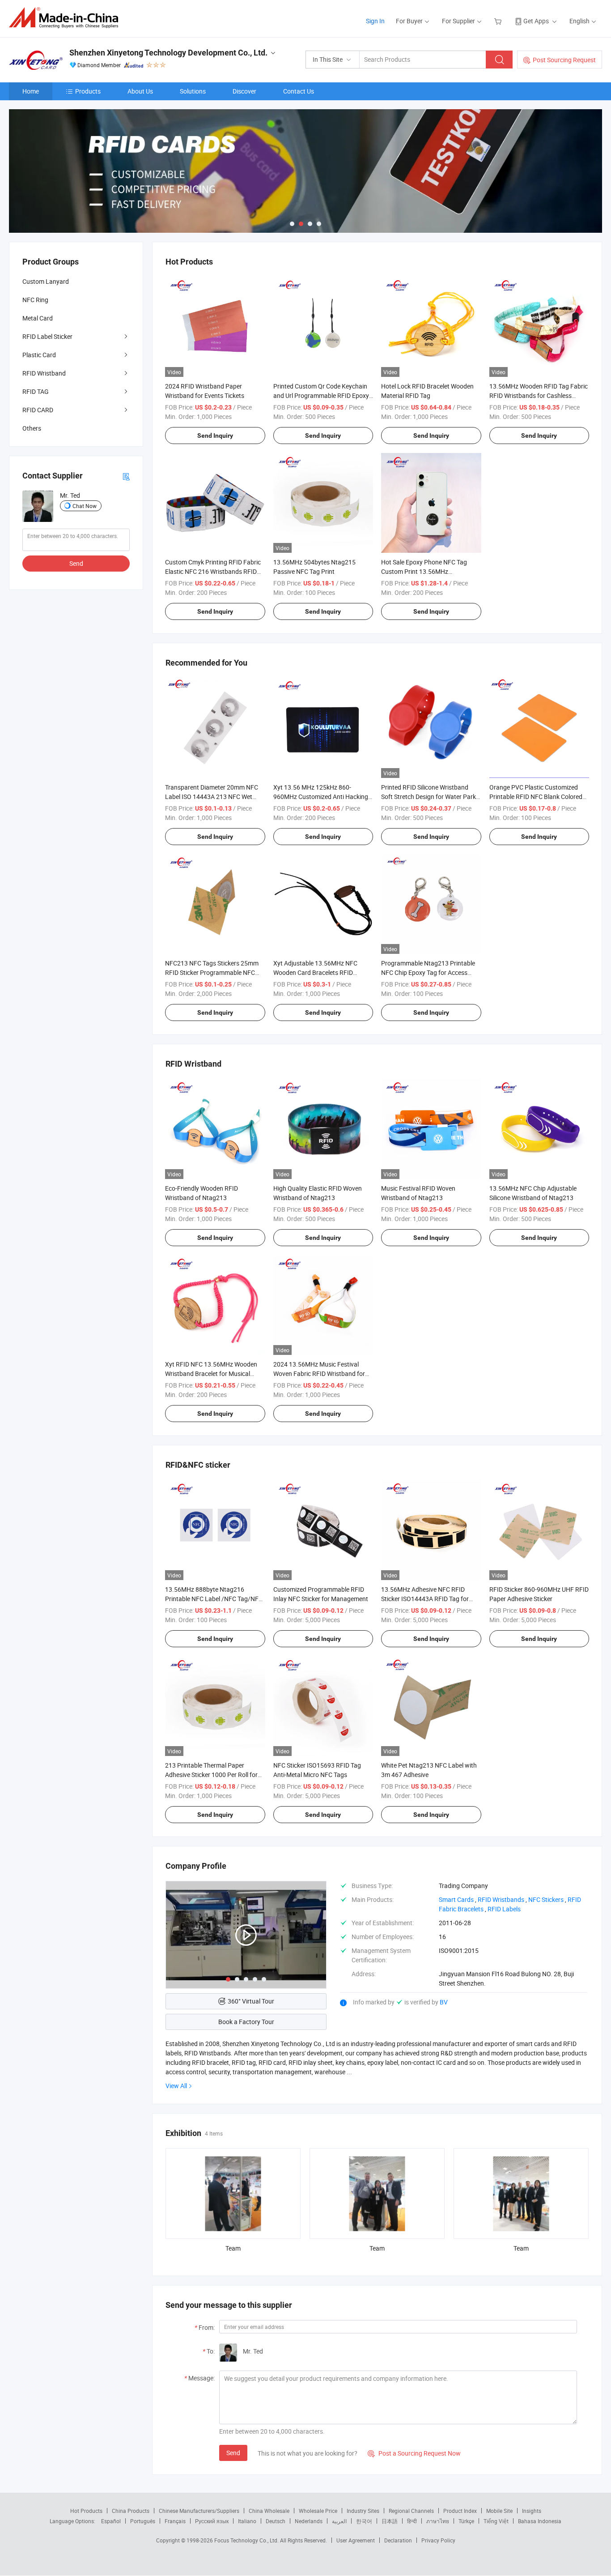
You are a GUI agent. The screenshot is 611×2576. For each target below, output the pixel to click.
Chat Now (85, 506)
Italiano (247, 2521)
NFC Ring (35, 300)
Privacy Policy (438, 2540)
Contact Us (299, 91)
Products (88, 91)
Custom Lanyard (46, 281)
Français (175, 2521)
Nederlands (309, 2521)
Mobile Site (499, 2511)
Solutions (193, 91)
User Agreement (356, 2540)
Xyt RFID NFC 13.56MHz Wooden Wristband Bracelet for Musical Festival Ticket (211, 1373)
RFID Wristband (44, 373)
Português (143, 2521)
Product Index (460, 2511)
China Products (131, 2511)
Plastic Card (39, 355)
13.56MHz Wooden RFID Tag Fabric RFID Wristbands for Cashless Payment (539, 395)
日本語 (390, 2521)
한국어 (364, 2521)
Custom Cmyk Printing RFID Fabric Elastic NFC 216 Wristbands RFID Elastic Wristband (213, 571)
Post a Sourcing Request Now (414, 2453)
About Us (140, 91)
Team (233, 2248)
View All (176, 2086)
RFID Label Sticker (47, 336)
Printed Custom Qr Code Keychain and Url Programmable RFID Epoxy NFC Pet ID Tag (321, 395)
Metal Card (38, 318)
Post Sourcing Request (564, 60)
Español (111, 2521)
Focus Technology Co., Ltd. (247, 2540)
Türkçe (466, 2521)
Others (32, 428)
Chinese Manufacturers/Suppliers (199, 2511)
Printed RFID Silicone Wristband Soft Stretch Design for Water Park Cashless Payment (429, 797)
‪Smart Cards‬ (456, 1899)
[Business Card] (126, 476)
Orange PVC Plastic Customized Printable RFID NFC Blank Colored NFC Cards (536, 797)
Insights (532, 2511)
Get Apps (536, 21)
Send (233, 2453)
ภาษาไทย (438, 2521)
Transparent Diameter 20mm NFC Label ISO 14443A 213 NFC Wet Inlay (212, 797)
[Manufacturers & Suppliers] (66, 18)
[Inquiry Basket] (499, 21)
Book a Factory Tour (246, 2022)
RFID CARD (38, 410)
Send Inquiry (215, 436)
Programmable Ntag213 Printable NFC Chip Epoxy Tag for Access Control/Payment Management (428, 972)
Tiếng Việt (496, 2521)
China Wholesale (269, 2511)
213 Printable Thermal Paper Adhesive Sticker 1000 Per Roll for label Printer (211, 1775)
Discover (244, 91)
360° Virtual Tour (251, 2001)
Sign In (375, 21)
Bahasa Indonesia (540, 2521)
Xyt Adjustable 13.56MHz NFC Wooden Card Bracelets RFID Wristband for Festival (315, 972)
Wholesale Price (318, 2511)
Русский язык (212, 2521)
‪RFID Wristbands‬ (501, 1899)
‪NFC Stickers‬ (546, 1899)
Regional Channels (411, 2511)
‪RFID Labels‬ (504, 1909)
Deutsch (276, 2521)
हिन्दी (412, 2521)
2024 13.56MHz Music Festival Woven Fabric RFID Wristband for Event (319, 1373)
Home (31, 91)
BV (444, 2002)
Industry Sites (363, 2511)
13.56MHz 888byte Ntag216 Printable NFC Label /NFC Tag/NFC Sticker (214, 1599)
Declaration (398, 2540)
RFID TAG (36, 391)
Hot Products (86, 2511)
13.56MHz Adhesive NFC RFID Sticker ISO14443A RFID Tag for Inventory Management (425, 1599)
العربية (339, 2521)
